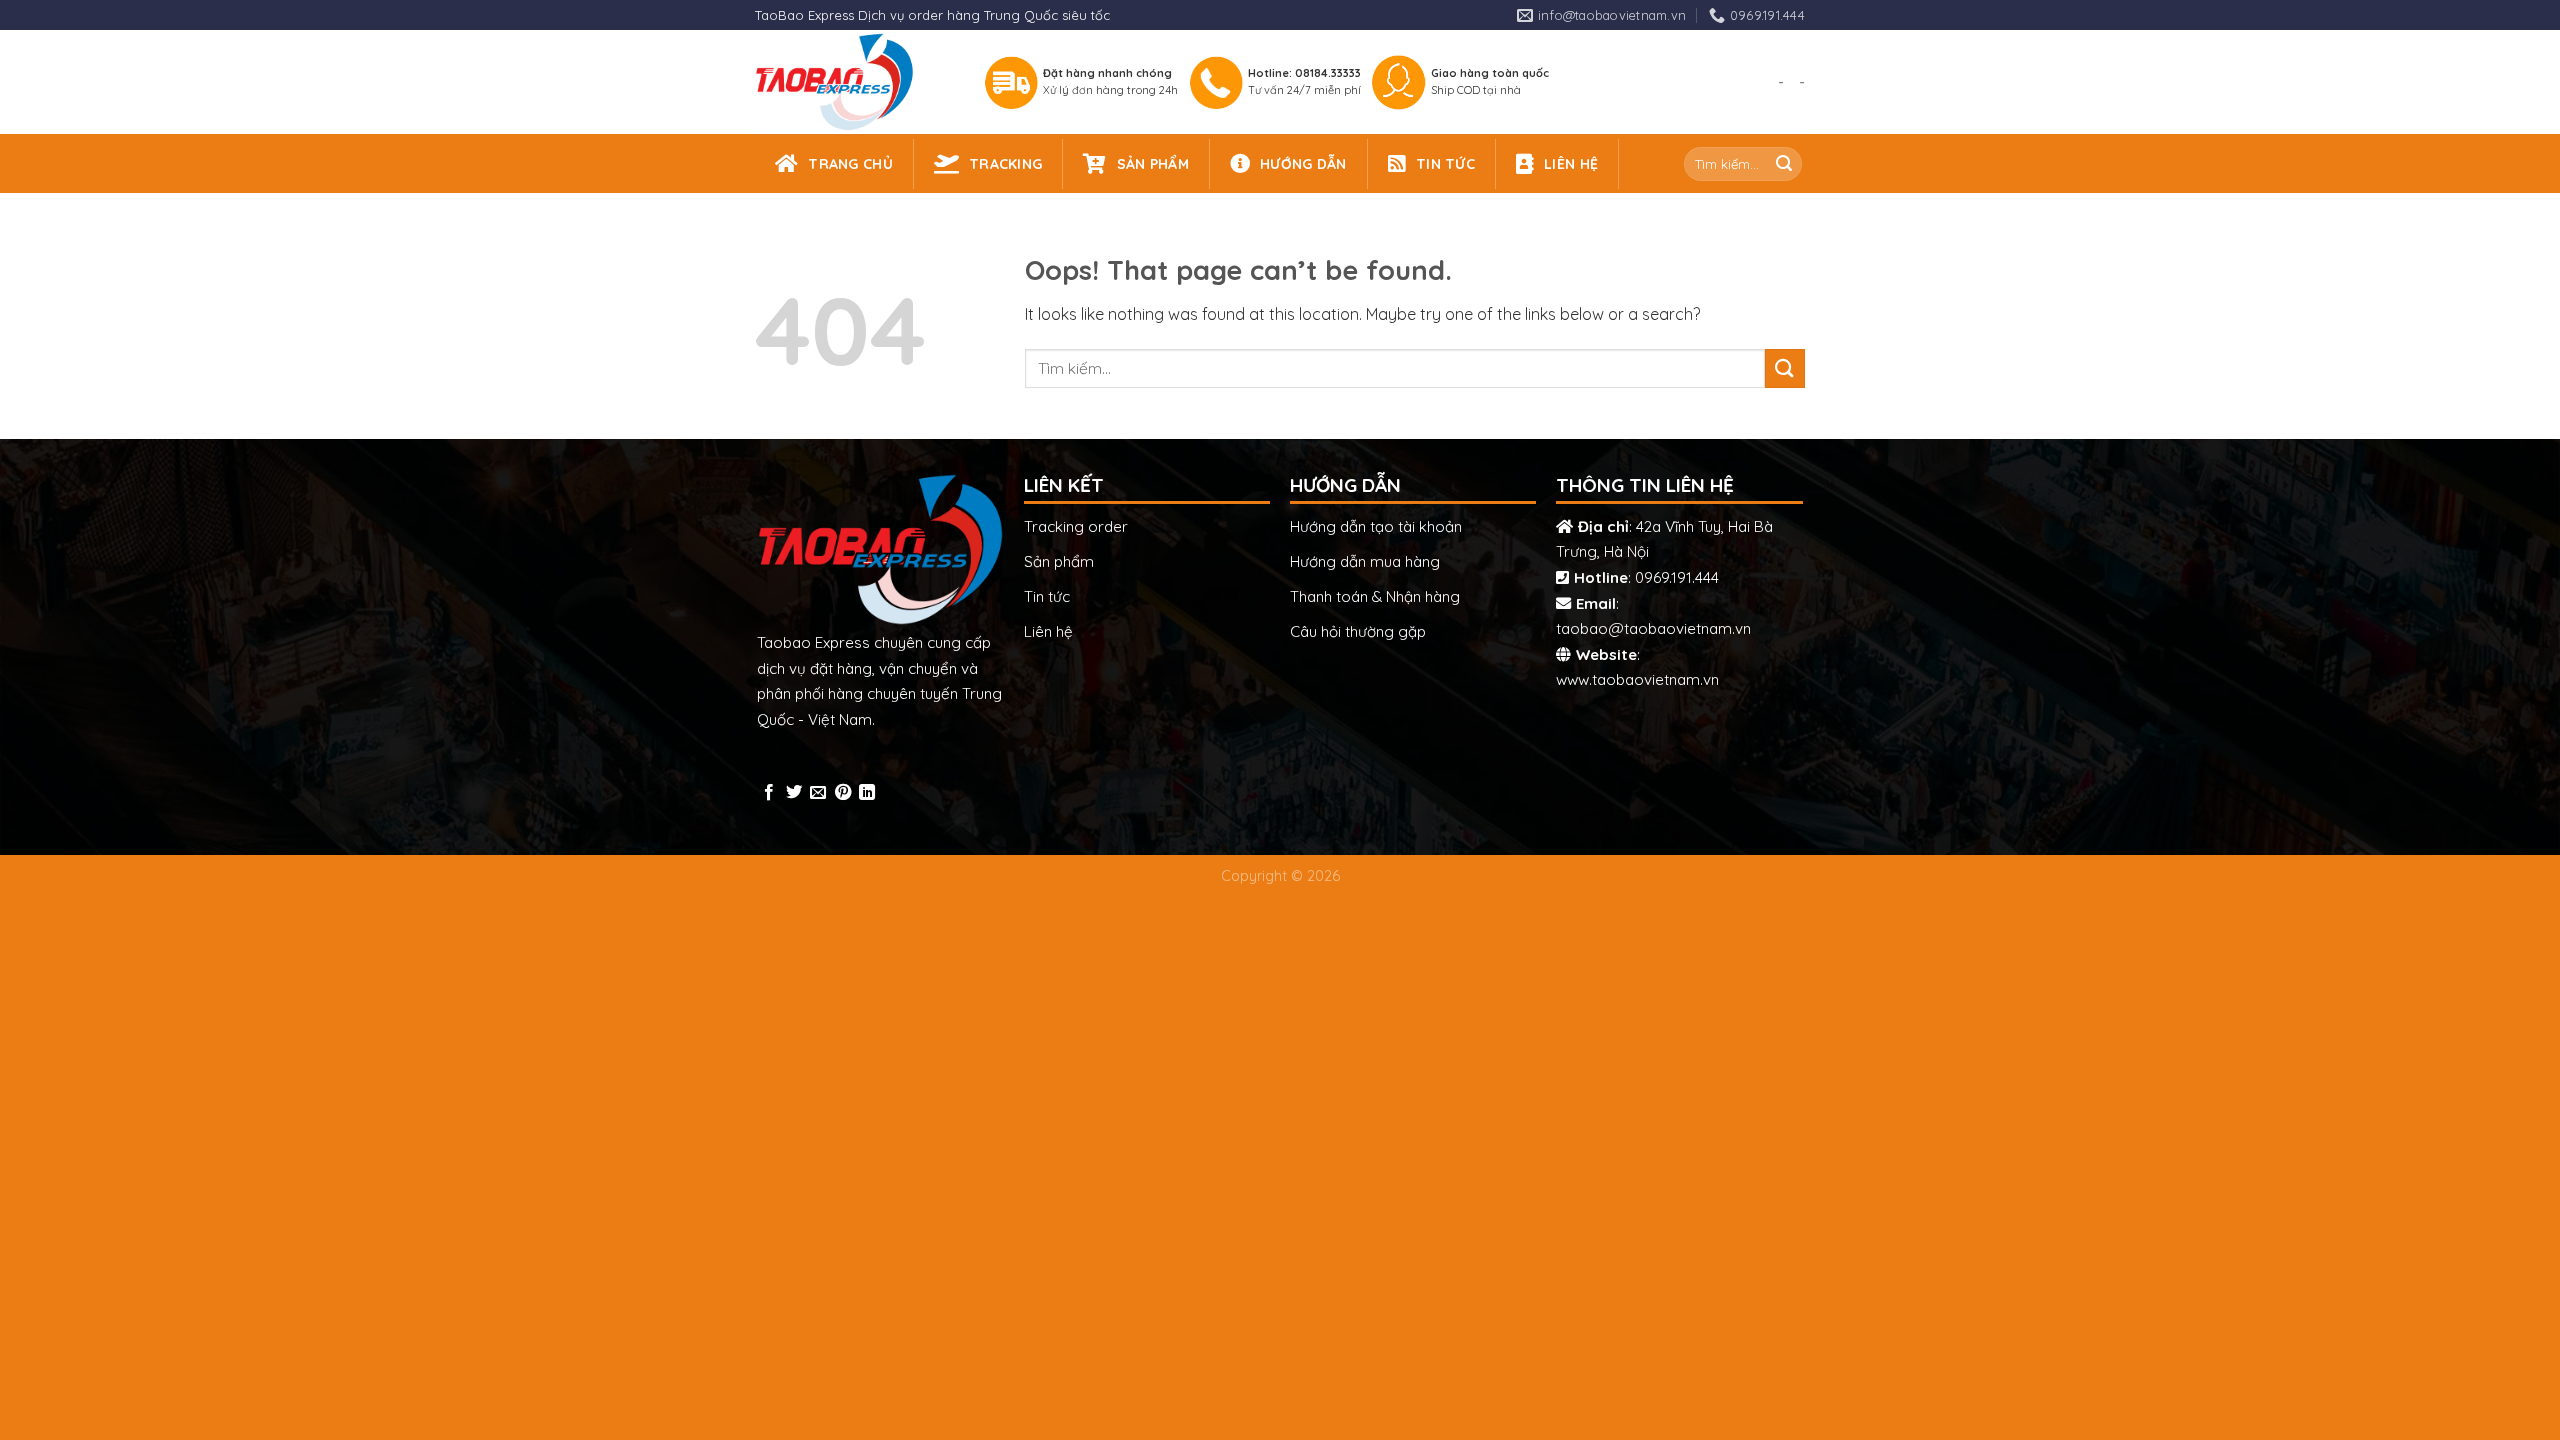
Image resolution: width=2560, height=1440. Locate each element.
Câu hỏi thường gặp (1358, 631)
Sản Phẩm (1153, 164)
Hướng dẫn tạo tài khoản (1376, 526)
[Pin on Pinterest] (843, 793)
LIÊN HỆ (1571, 164)
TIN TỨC (1445, 164)
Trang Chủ (850, 164)
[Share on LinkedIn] (867, 793)
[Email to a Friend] (818, 793)
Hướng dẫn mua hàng (1365, 561)
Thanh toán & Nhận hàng (1375, 596)
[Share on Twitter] (794, 793)
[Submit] (1784, 164)
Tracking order (1076, 526)
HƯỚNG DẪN (1303, 164)
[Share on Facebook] (769, 793)
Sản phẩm (1059, 561)
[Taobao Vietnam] (851, 82)
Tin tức (1047, 596)
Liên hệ (1048, 631)
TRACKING (1005, 164)
